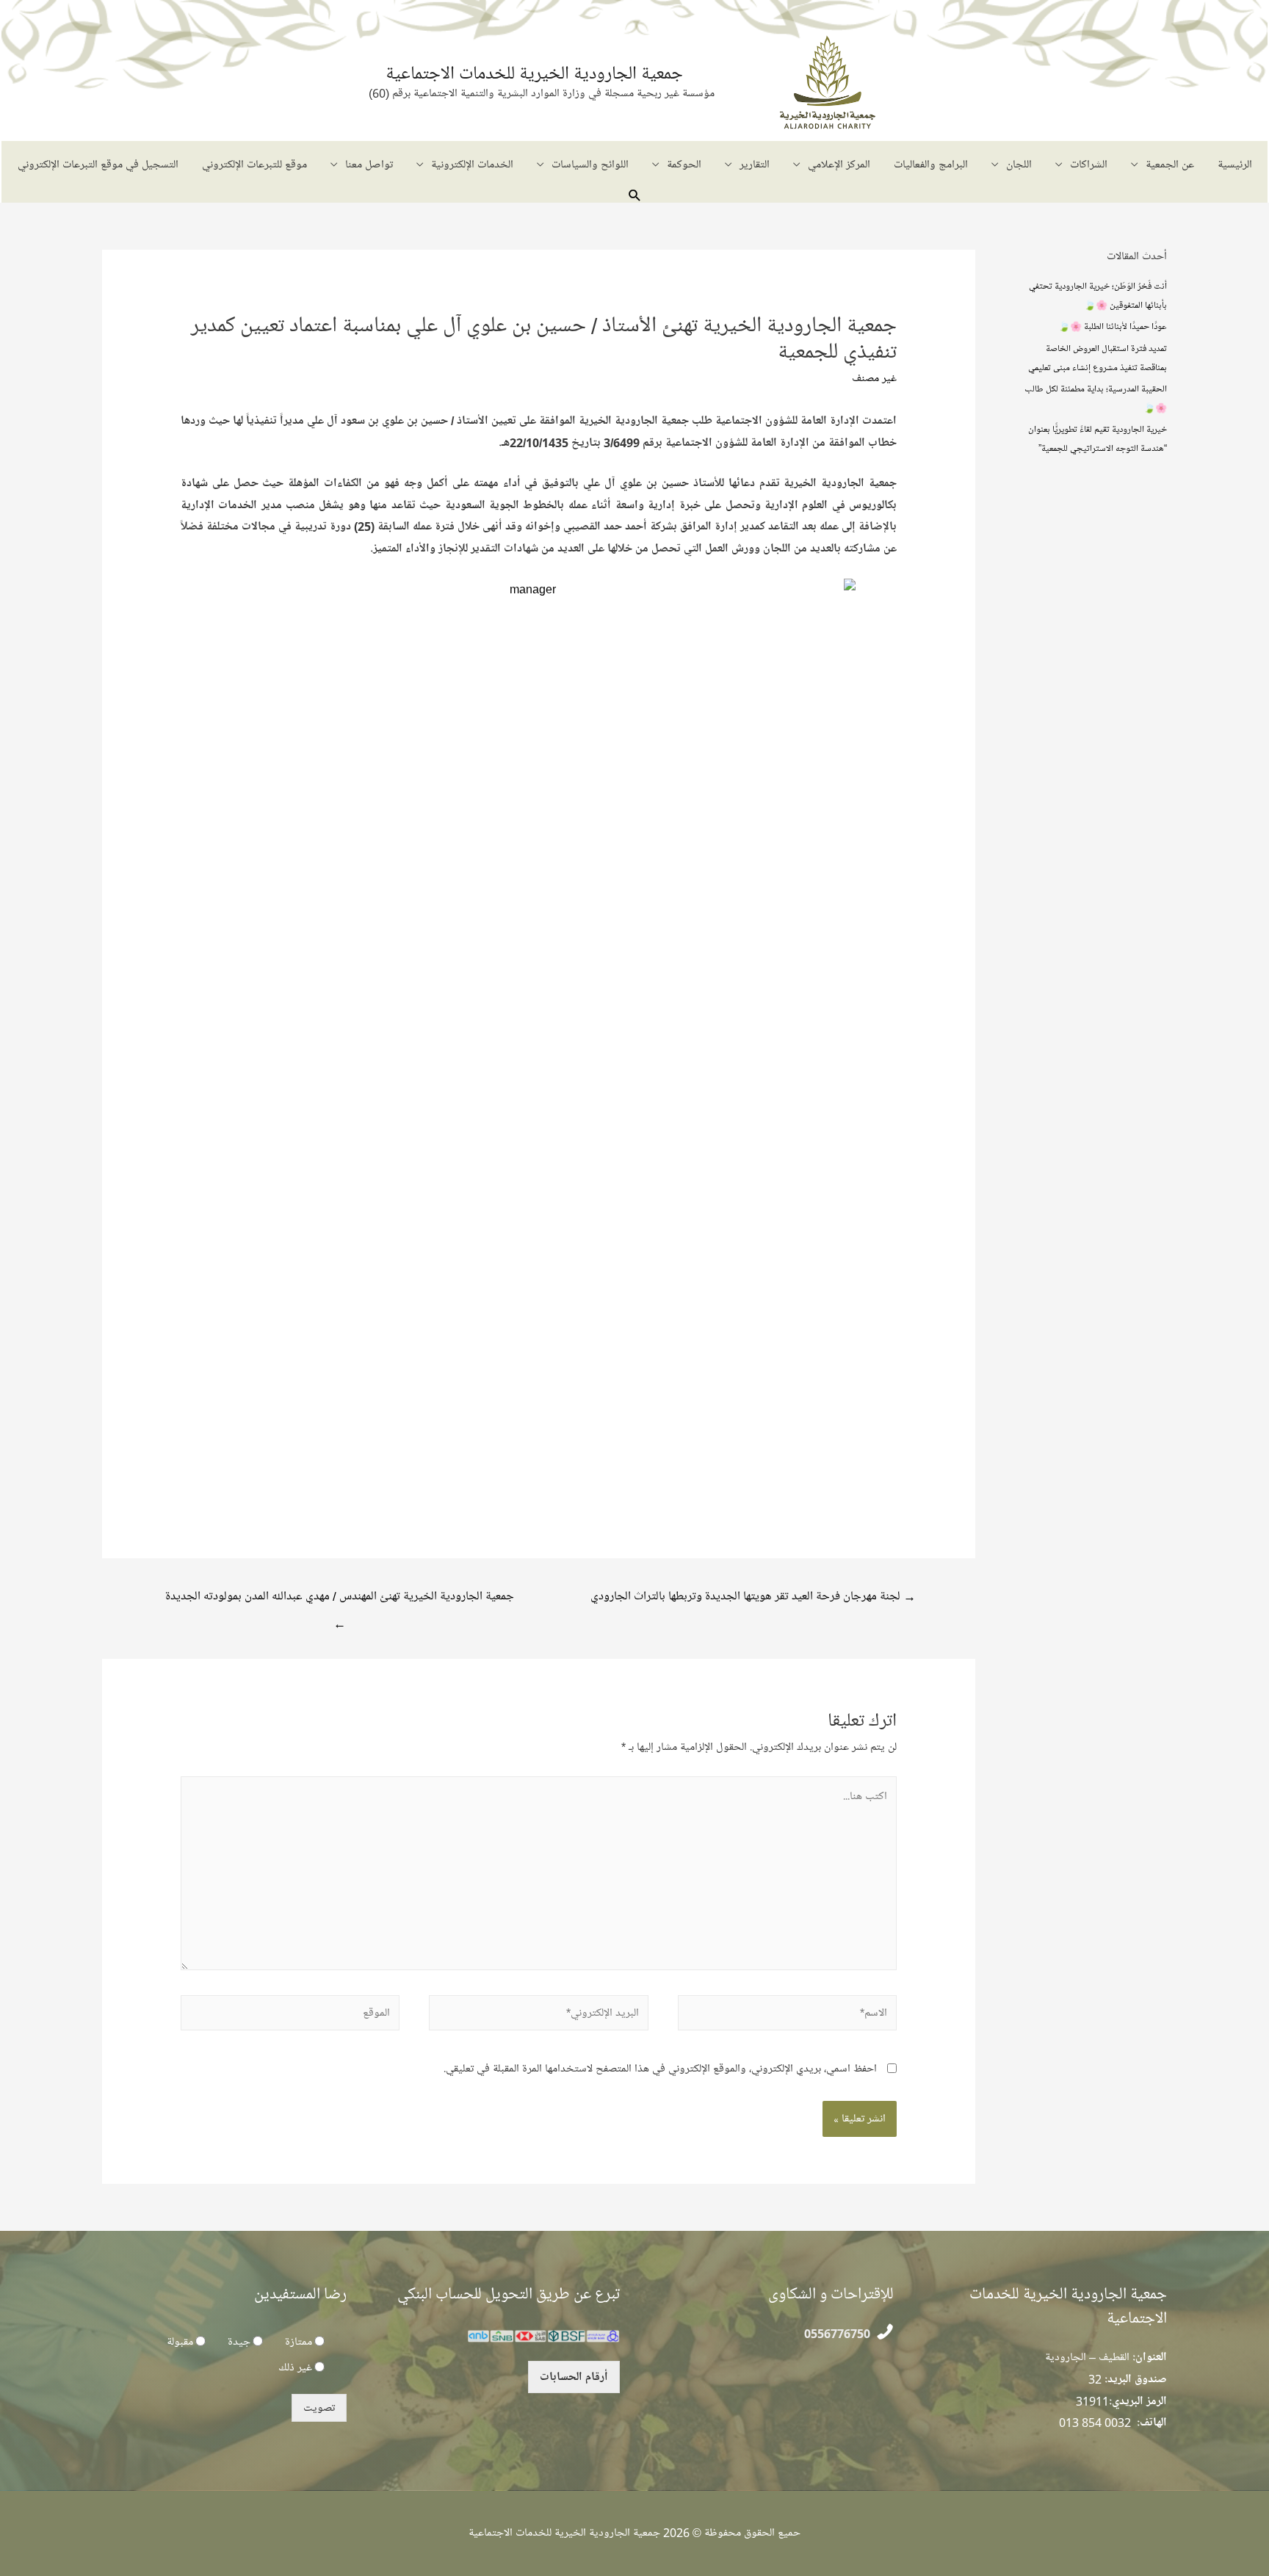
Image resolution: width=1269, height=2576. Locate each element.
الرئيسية (1235, 164)
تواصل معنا (369, 164)
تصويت (319, 2408)
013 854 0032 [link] (1095, 2423)
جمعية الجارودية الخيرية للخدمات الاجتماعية (534, 73)
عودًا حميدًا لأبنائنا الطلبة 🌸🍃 (1113, 326)
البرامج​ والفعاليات (931, 164)
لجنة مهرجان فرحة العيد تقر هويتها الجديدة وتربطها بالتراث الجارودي (753, 1596)
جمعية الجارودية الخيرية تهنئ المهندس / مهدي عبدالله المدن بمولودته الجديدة (340, 1600)
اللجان (1019, 164)
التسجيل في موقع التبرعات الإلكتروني (98, 164)
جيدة (239, 2342)
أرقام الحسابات (574, 2377)
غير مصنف (874, 378)
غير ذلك (295, 2367)
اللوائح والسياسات (590, 164)
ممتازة (299, 2342)
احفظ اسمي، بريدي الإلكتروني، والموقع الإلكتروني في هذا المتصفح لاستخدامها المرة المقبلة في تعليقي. (660, 2069)
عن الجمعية (1170, 164)
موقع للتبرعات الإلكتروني (254, 164)
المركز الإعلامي (839, 164)
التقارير (755, 164)
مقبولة (180, 2342)
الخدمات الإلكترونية (472, 164)
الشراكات (1089, 164)
